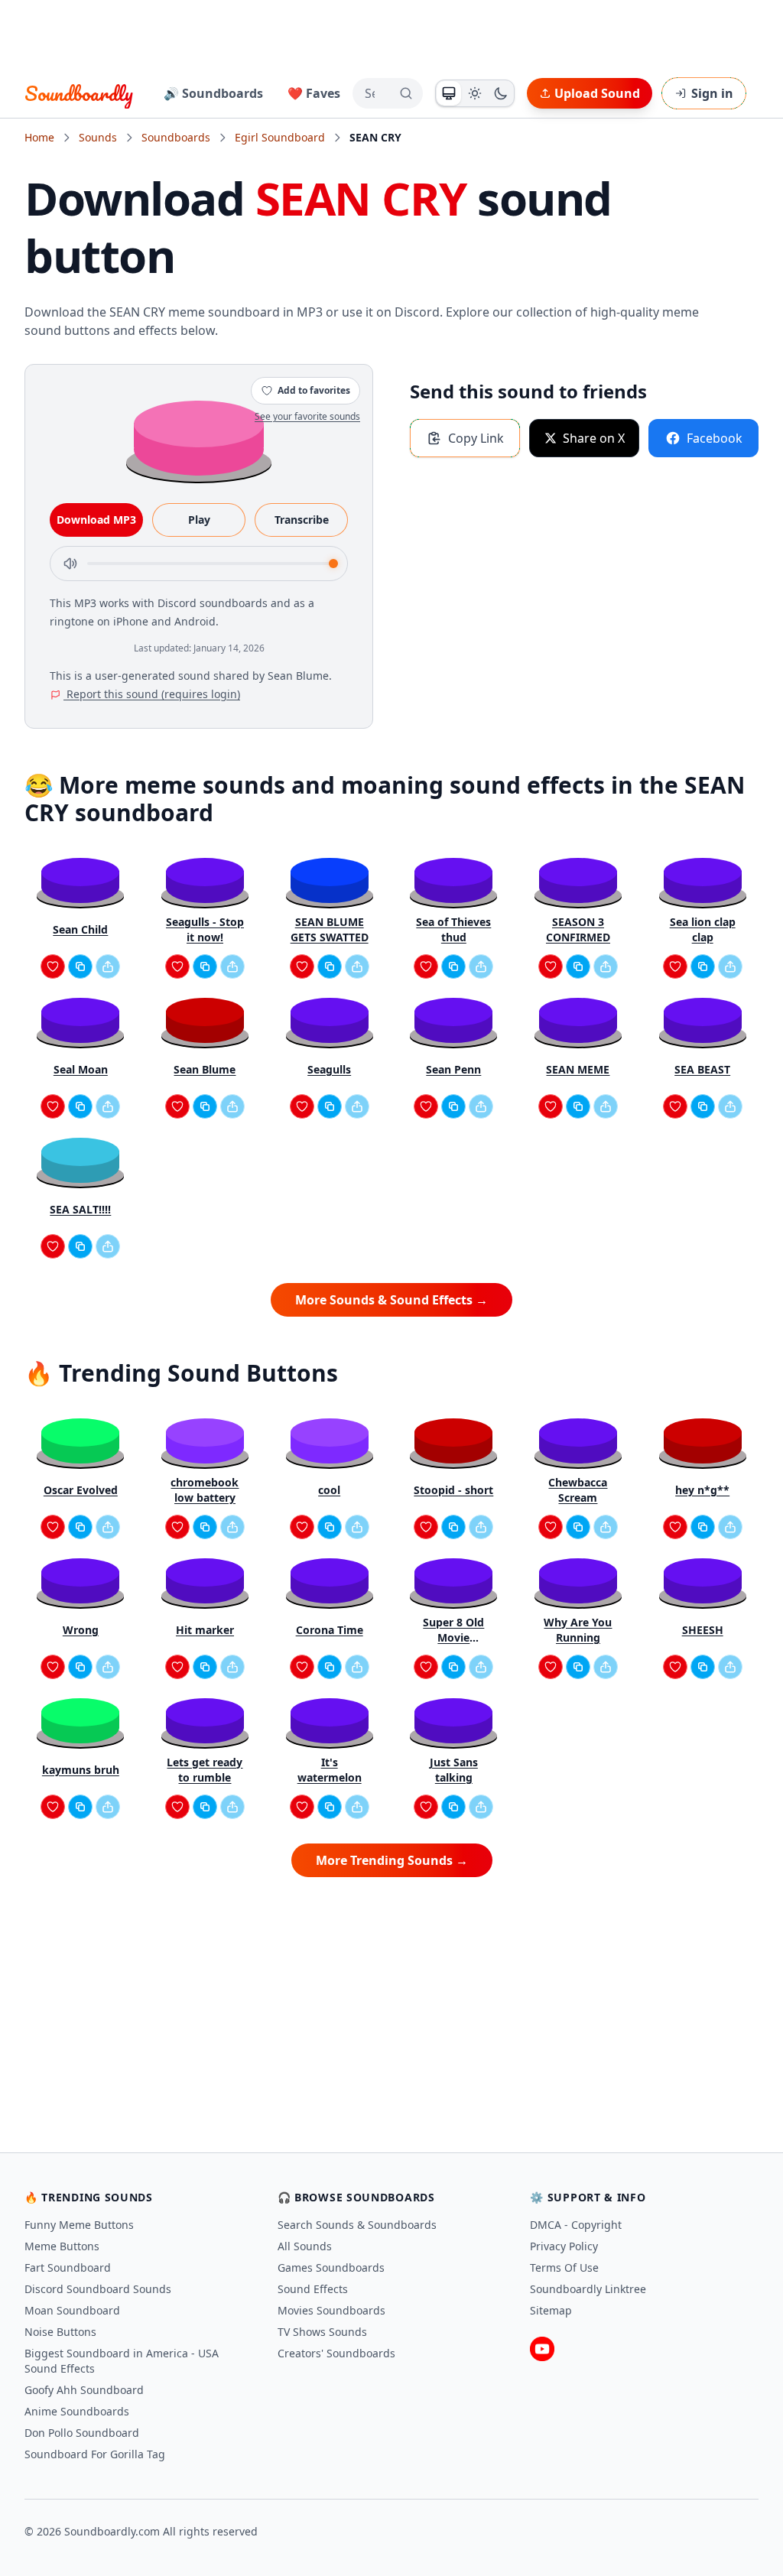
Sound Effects (313, 2289)
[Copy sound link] (80, 966)
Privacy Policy (564, 2246)
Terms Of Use (564, 2267)
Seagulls (329, 1069)
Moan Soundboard (72, 2310)
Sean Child (80, 929)
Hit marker (205, 1630)
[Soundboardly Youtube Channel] (542, 2349)
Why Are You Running (578, 1630)
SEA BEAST (702, 1069)
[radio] (449, 93)
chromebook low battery (205, 1490)
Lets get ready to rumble (205, 1770)
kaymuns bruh (81, 1770)
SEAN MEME (578, 1069)
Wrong (81, 1630)
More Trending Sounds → (392, 1860)
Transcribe (302, 520)
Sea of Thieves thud (453, 929)
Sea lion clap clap (703, 929)
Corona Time (330, 1630)
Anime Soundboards (77, 2411)
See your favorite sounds (307, 416)
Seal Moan (81, 1069)
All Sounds (305, 2246)
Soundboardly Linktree (588, 2289)
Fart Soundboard (68, 2267)
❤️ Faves (314, 93)
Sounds (98, 137)
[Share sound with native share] (108, 966)
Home (39, 137)
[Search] (406, 93)
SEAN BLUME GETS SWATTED (330, 929)
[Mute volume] (70, 564)
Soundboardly (79, 93)
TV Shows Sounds (322, 2332)
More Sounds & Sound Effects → (391, 1300)
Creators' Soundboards (336, 2353)
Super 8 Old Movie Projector (453, 1630)
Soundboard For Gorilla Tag (95, 2454)
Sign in (712, 93)
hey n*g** (702, 1490)
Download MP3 (96, 520)
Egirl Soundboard (280, 137)
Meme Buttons (62, 2246)
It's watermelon (330, 1770)
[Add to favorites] (53, 966)
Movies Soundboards (331, 2310)
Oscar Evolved (81, 1490)
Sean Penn (453, 1069)
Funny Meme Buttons (79, 2225)
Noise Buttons (60, 2332)
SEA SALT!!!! (80, 1209)
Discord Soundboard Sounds (98, 2289)
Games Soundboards (331, 2267)
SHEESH (703, 1630)
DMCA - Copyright (576, 2225)
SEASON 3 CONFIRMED (578, 929)
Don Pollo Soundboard (82, 2433)
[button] (199, 437)
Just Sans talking (454, 1770)
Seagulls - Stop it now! (205, 929)
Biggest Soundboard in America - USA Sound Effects (122, 2361)
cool (329, 1490)
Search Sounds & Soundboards (357, 2225)
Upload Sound (597, 93)
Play (199, 520)
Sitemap (551, 2310)
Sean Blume (205, 1069)
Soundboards (176, 137)
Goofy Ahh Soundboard (84, 2390)
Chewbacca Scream (578, 1490)
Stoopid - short (453, 1490)
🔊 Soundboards (213, 93)
